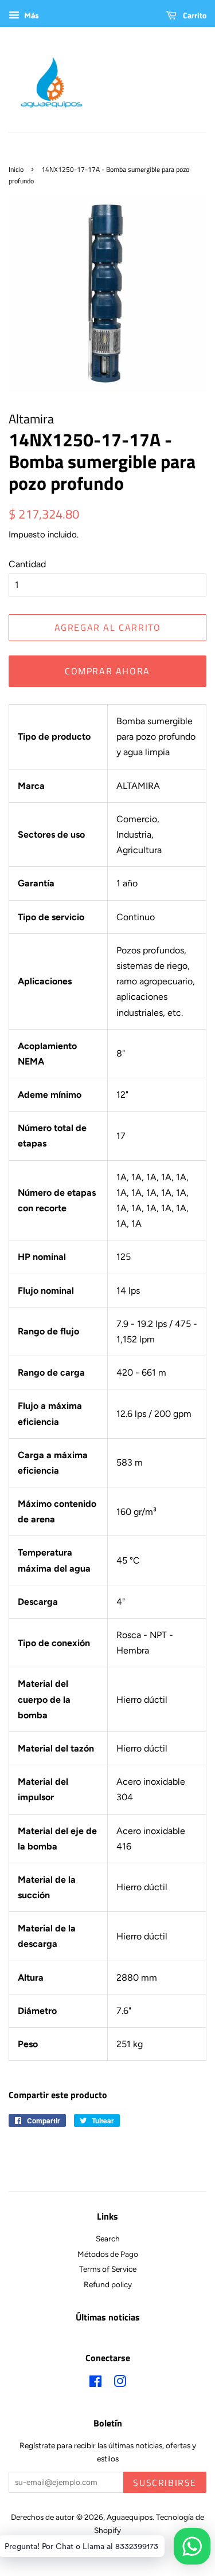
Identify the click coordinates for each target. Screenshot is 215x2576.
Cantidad (27, 564)
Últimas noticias (108, 2317)
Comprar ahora (107, 671)
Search (108, 2239)
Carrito (194, 15)
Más (31, 16)
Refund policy (108, 2284)
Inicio (16, 169)
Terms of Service (108, 2269)
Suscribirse (165, 2483)
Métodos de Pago (108, 2254)
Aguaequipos (130, 2517)
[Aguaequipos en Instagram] (120, 2383)
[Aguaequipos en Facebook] (95, 2383)
